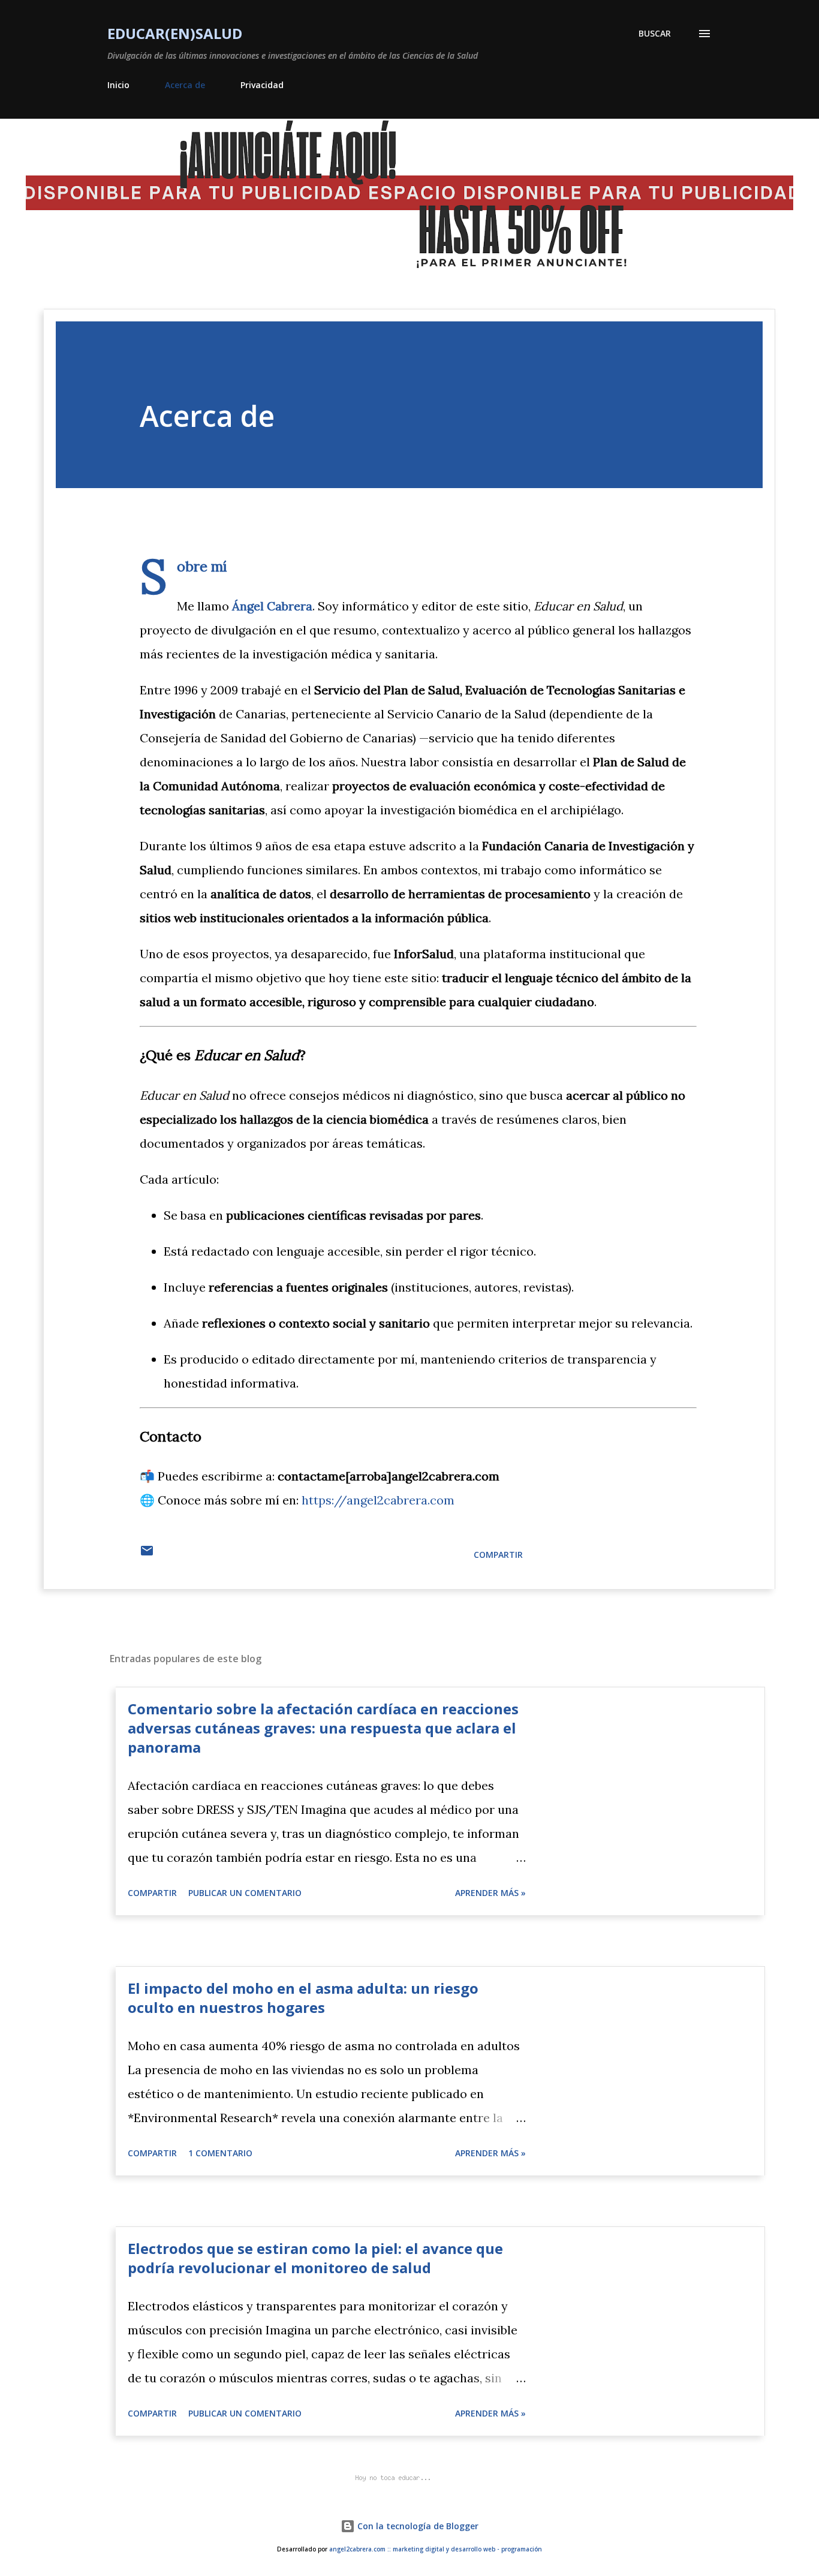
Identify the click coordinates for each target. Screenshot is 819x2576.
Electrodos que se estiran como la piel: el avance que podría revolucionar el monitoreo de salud (315, 2258)
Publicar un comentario (245, 1893)
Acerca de (185, 85)
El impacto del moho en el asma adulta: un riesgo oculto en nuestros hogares (303, 1998)
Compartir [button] (498, 1555)
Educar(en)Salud (175, 33)
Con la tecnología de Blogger (417, 2526)
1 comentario (220, 2153)
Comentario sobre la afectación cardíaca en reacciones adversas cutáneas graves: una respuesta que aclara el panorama (323, 1728)
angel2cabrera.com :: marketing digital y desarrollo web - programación (436, 2549)
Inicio (118, 85)
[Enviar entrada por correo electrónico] (147, 1555)
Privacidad (262, 85)
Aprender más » (490, 1893)
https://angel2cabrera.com (378, 1500)
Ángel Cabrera (272, 606)
